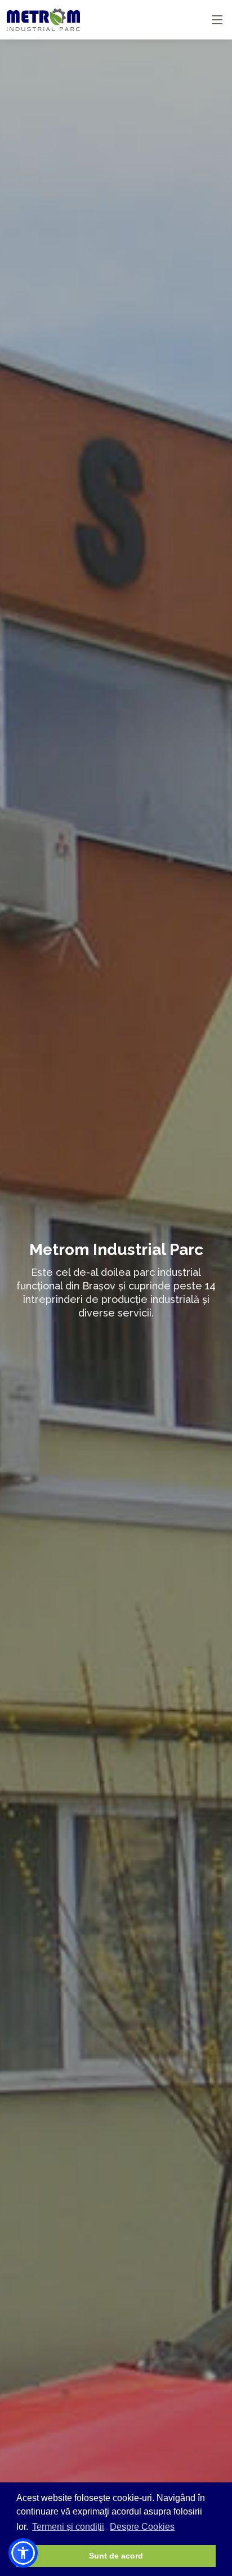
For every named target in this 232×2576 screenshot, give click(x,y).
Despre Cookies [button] (142, 2527)
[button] (23, 2553)
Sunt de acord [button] (116, 2556)
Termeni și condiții (68, 2527)
